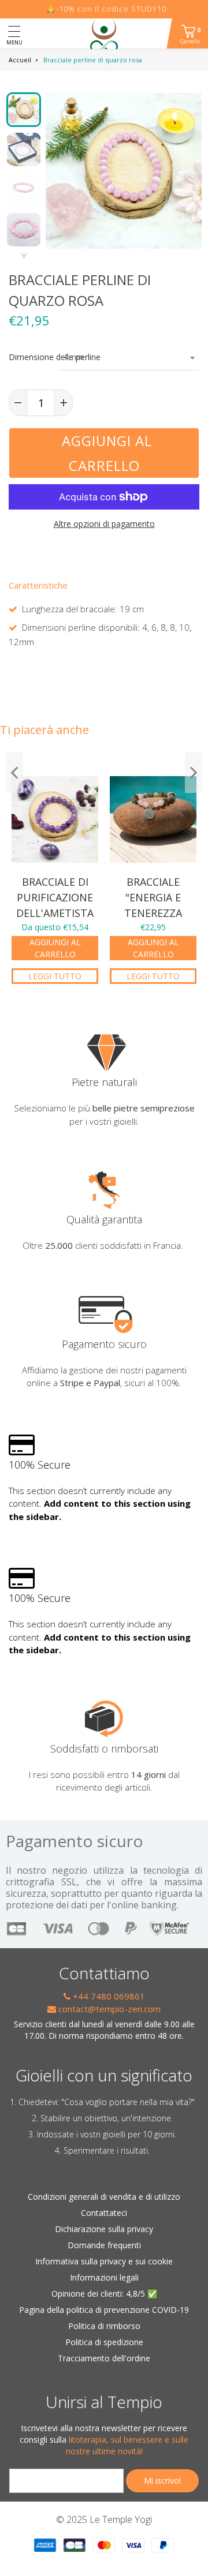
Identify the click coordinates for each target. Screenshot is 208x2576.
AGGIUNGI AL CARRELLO (55, 948)
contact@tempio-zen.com (108, 2009)
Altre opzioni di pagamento (104, 524)
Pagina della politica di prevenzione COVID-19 (104, 2310)
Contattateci (104, 2213)
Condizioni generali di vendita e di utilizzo (104, 2197)
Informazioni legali (104, 2277)
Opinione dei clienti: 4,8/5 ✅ (104, 2294)
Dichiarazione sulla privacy (104, 2229)
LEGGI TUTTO (55, 976)
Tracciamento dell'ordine (104, 2358)
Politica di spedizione (104, 2342)
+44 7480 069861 (108, 1996)
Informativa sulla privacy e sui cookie (104, 2261)
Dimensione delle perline (28, 357)
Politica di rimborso (104, 2326)
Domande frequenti (104, 2245)
